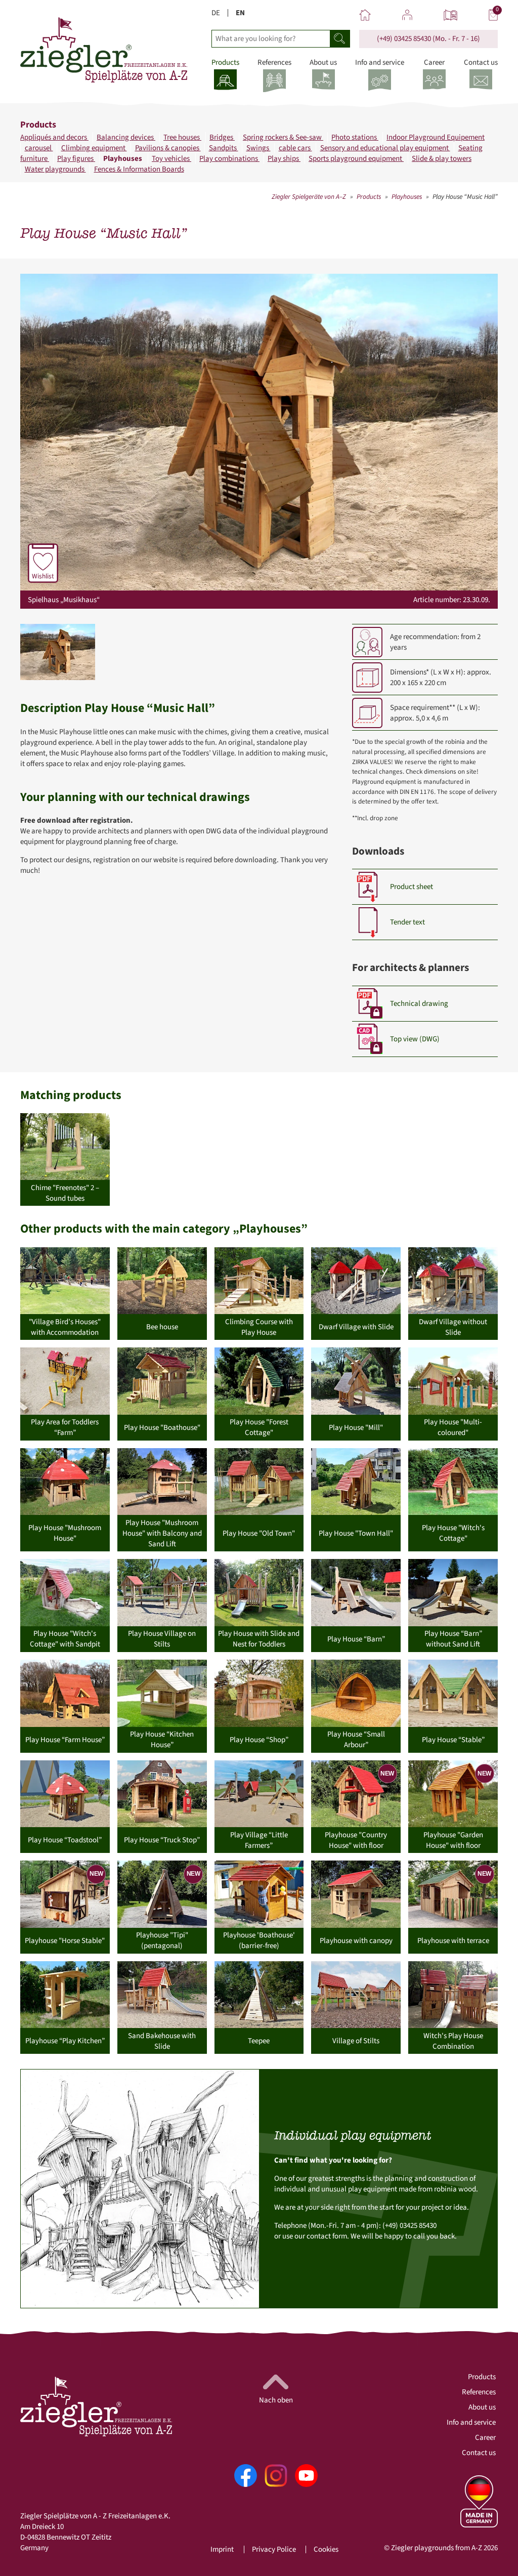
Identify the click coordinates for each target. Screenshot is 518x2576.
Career (485, 2438)
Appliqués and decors (54, 137)
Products (369, 197)
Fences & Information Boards (139, 169)
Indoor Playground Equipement (436, 137)
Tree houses (182, 137)
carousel (39, 148)
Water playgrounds (55, 169)
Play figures (76, 159)
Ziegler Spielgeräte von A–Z (309, 197)
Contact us (479, 2453)
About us (482, 2407)
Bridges (222, 137)
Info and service (471, 2422)
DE (216, 13)
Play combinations (229, 159)
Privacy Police (274, 2549)
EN (240, 13)
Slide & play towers (442, 159)
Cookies (326, 2549)
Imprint (222, 2549)
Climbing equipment (94, 148)
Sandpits (224, 148)
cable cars (295, 148)
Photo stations (355, 137)
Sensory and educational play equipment (385, 148)
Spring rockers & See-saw (283, 137)
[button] (58, 652)
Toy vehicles (171, 159)
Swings (258, 148)
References (479, 2392)
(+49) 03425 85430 (404, 39)
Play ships (284, 159)
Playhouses (123, 159)
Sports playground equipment (356, 159)
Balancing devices (126, 137)
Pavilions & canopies (168, 148)
